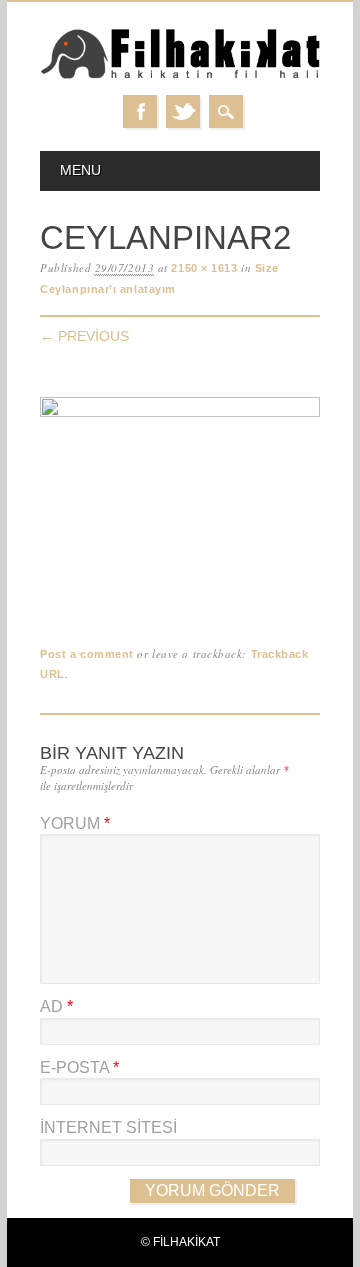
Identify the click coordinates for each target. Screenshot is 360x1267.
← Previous (84, 336)
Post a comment (87, 654)
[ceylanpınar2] (180, 412)
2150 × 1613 (204, 268)
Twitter (183, 111)
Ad (56, 1006)
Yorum (75, 823)
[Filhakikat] (180, 75)
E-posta (79, 1067)
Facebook (140, 111)
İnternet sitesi (108, 1127)
